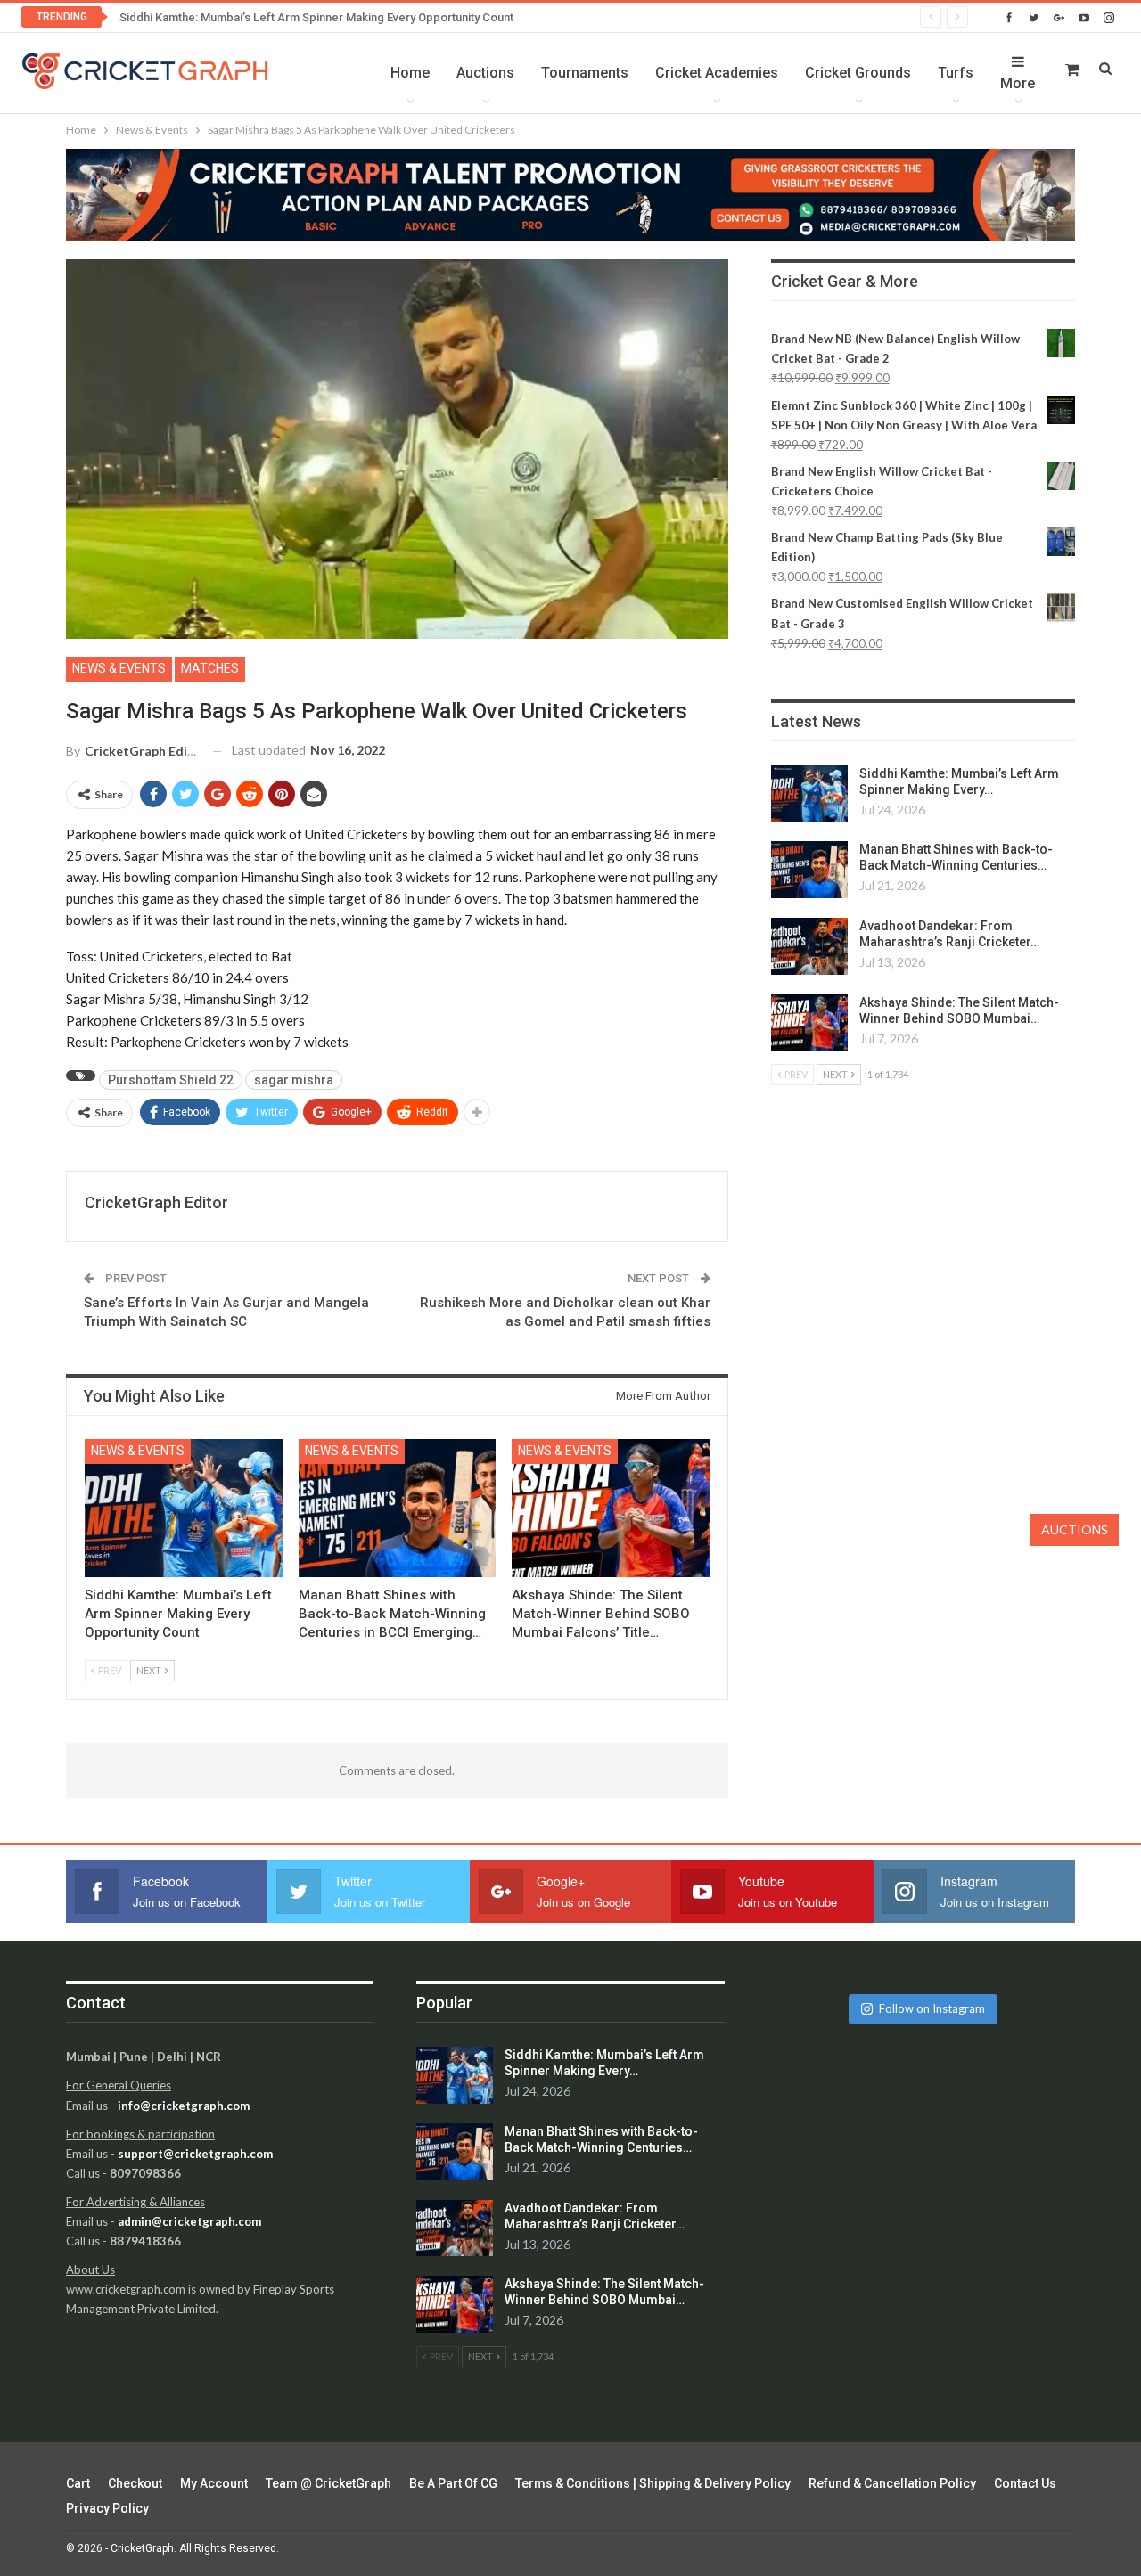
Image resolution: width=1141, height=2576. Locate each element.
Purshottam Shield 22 (171, 1080)
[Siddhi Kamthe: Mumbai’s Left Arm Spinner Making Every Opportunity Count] (184, 1508)
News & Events (119, 668)
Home (410, 73)
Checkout (135, 2483)
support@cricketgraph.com (195, 2154)
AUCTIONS (1075, 1529)
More (1018, 83)
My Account (214, 2483)
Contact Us (1025, 2483)
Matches (210, 668)
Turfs (956, 73)
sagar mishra (294, 1080)
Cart (78, 2483)
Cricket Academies (717, 73)
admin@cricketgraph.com (189, 2221)
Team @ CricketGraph (328, 2483)
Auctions (485, 73)
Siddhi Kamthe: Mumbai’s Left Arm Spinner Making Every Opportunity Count (316, 17)
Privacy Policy (107, 2508)
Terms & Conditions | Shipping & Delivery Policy (653, 2483)
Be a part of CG (453, 2483)
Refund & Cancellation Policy (892, 2483)
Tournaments (585, 73)
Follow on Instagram (932, 2008)
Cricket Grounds (858, 73)
